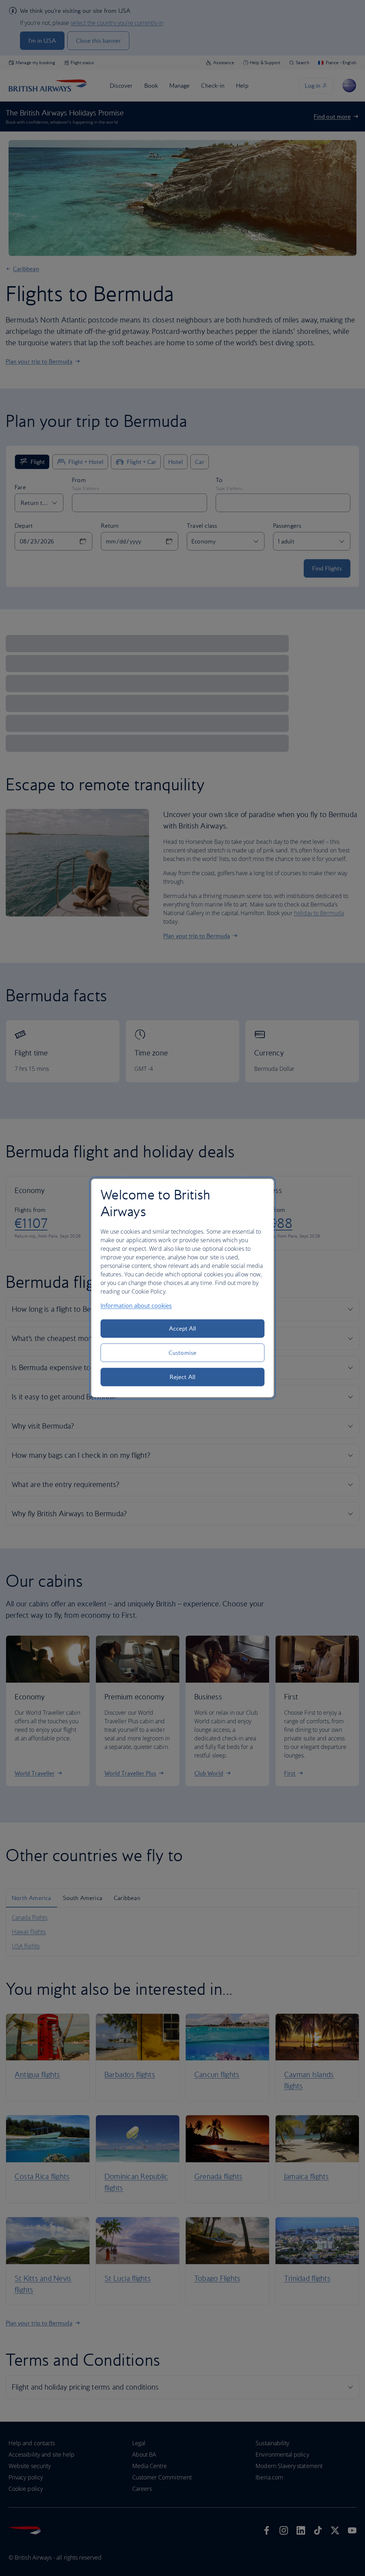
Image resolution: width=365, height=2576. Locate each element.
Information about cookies (136, 1306)
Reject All (182, 1377)
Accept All (183, 1328)
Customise (182, 1353)
